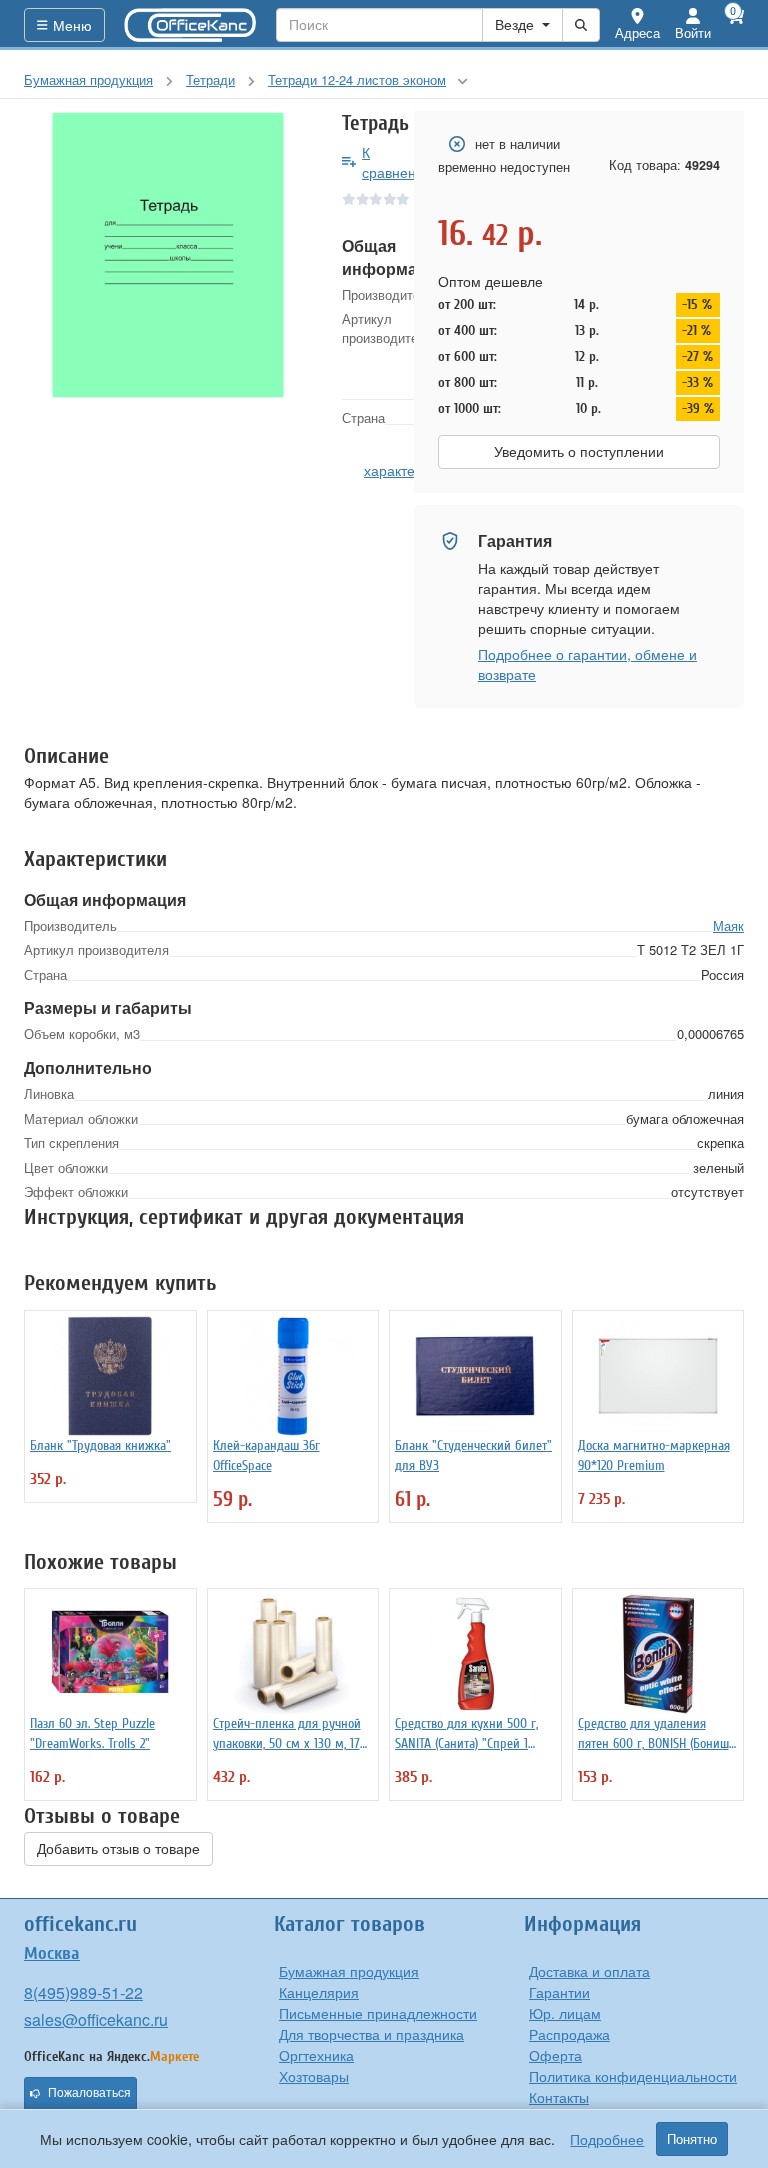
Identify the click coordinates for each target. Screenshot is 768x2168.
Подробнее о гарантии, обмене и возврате (587, 664)
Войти (693, 32)
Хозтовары (314, 2076)
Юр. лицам (565, 2013)
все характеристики (415, 460)
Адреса (637, 32)
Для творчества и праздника (371, 2034)
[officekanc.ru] (191, 25)
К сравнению (398, 162)
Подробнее (607, 2139)
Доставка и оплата (589, 1971)
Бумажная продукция (349, 1971)
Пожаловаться (89, 2093)
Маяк (728, 925)
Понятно (692, 2139)
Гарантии (559, 1992)
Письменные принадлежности (378, 2013)
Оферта (555, 2055)
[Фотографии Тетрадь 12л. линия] (168, 255)
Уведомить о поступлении (579, 452)
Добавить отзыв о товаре (118, 1849)
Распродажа (569, 2034)
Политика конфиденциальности (633, 2076)
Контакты (559, 2097)
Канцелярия (319, 1992)
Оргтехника (316, 2055)
